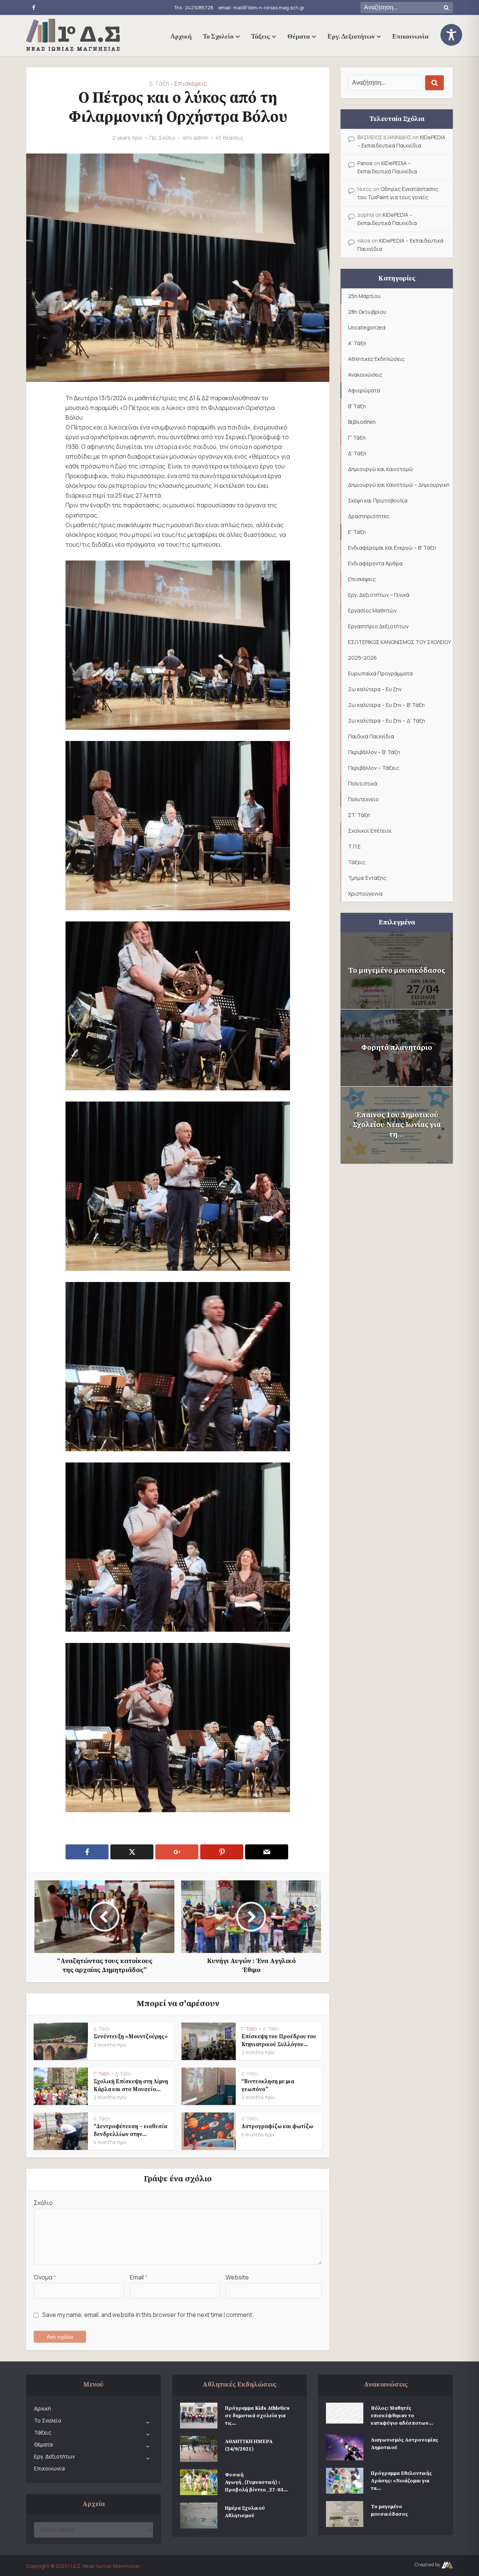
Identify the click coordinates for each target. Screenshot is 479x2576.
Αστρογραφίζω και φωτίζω (277, 2127)
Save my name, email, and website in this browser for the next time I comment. (148, 2315)
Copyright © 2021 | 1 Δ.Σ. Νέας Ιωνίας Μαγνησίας (83, 2566)
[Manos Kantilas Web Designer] (447, 2564)
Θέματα (299, 36)
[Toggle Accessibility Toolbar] (457, 35)
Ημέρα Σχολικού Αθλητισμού (245, 2512)
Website (237, 2277)
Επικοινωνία (410, 36)
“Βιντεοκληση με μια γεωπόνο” (268, 2085)
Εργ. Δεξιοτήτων (351, 36)
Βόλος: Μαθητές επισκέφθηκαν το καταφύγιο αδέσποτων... (402, 2416)
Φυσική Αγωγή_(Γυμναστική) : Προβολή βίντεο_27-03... (256, 2482)
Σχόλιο (43, 2203)
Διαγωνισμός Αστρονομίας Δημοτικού (405, 2444)
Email (139, 2277)
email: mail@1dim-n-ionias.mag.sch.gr (261, 7)
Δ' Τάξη (159, 83)
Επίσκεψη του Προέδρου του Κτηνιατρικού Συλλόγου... (279, 2040)
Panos (365, 163)
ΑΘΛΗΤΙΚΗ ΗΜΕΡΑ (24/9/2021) (249, 2445)
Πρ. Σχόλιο (162, 138)
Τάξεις (260, 36)
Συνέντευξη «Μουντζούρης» (131, 2037)
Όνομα (45, 2277)
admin (201, 138)
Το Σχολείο (218, 36)
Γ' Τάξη (249, 2029)
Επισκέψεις (191, 83)
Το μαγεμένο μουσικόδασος (397, 971)
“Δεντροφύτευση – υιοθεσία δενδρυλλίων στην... (130, 2130)
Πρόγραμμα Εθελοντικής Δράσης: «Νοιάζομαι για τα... (401, 2481)
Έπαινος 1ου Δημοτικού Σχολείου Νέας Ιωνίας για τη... (397, 1125)
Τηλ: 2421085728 (194, 7)
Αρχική (181, 36)
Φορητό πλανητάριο (397, 1048)
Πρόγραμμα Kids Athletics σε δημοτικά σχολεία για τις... (257, 2416)
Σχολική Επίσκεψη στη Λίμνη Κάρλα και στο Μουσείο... (131, 2085)
